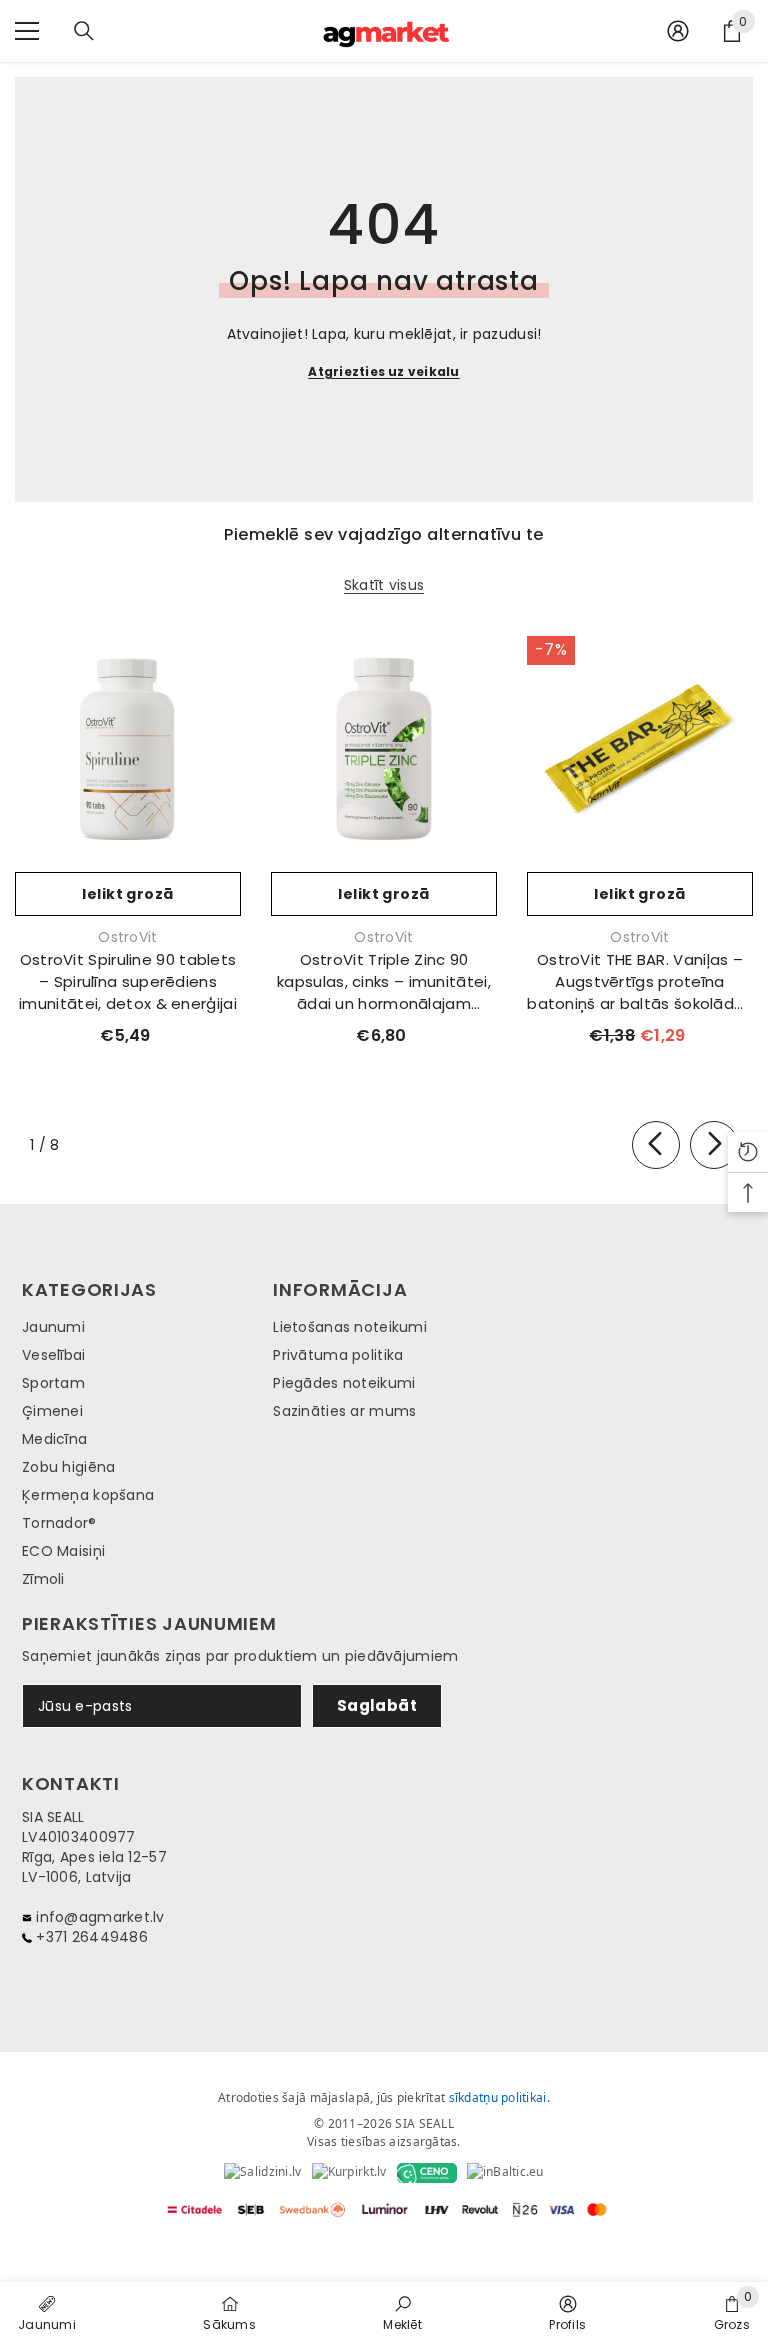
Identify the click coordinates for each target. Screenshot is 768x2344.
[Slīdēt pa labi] (714, 1145)
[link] (402, 2312)
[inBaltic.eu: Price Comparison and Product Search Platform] (505, 2173)
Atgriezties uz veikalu (383, 371)
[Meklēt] (84, 31)
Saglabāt (377, 1705)
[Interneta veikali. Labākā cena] (262, 2173)
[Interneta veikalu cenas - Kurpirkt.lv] (349, 2173)
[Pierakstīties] (678, 31)
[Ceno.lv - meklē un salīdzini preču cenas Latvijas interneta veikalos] (427, 2173)
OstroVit (127, 937)
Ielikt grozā (127, 894)
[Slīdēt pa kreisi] (656, 1145)
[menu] (27, 31)
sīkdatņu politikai (498, 2097)
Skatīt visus (384, 585)
